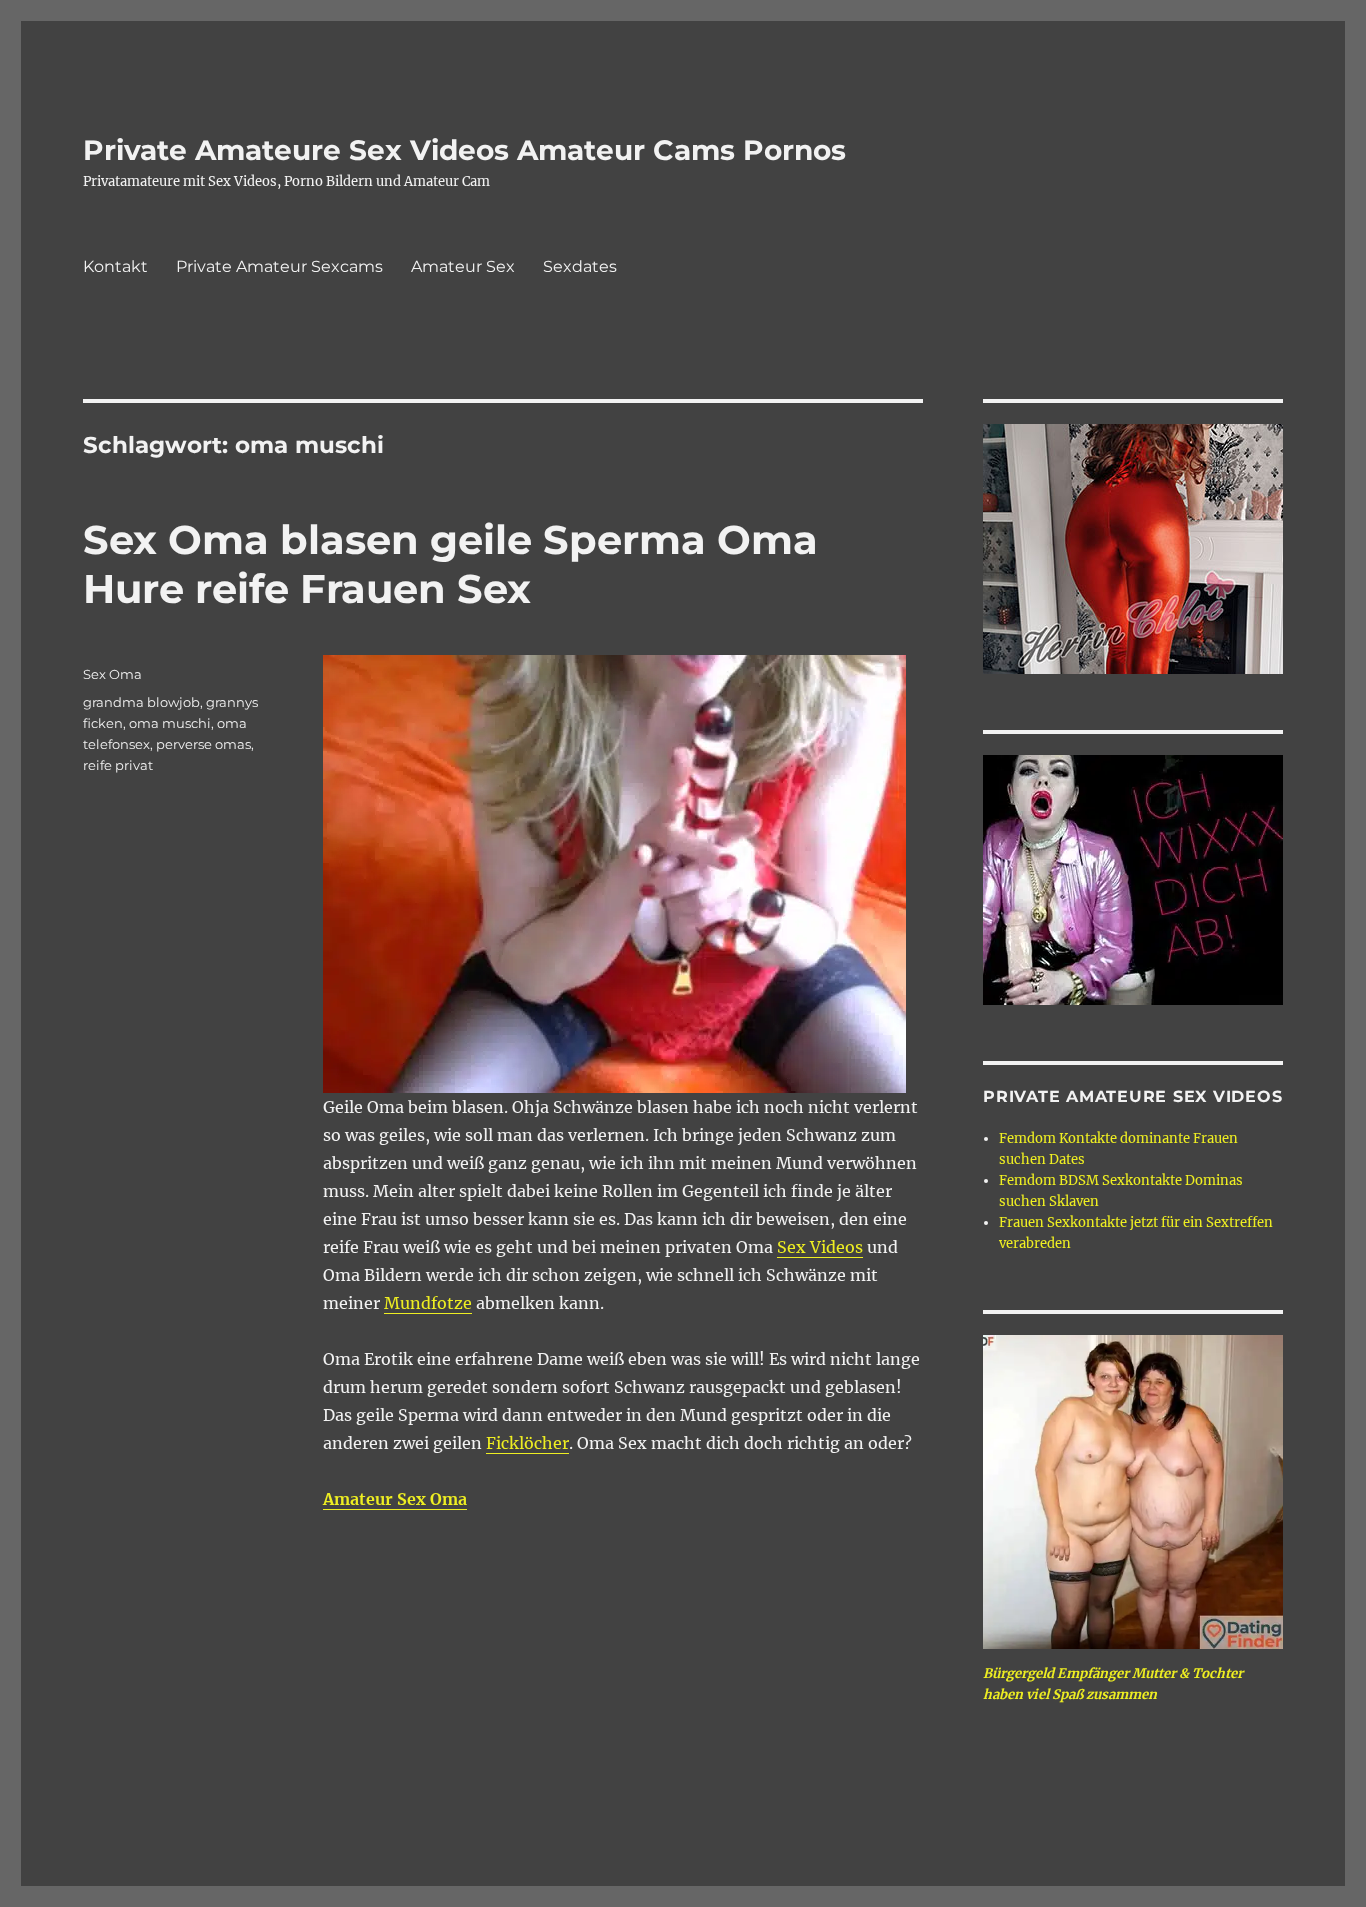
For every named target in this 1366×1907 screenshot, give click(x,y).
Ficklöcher (527, 1443)
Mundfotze (428, 1303)
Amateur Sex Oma (395, 1499)
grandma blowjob (141, 702)
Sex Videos (820, 1247)
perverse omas (203, 744)
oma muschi (170, 723)
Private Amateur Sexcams (279, 266)
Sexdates (580, 266)
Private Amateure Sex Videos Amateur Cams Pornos (464, 150)
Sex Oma (112, 674)
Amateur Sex (463, 266)
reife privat (118, 765)
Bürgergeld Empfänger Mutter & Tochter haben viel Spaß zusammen (1113, 1684)
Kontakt (115, 266)
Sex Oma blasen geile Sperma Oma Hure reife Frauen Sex (450, 564)
